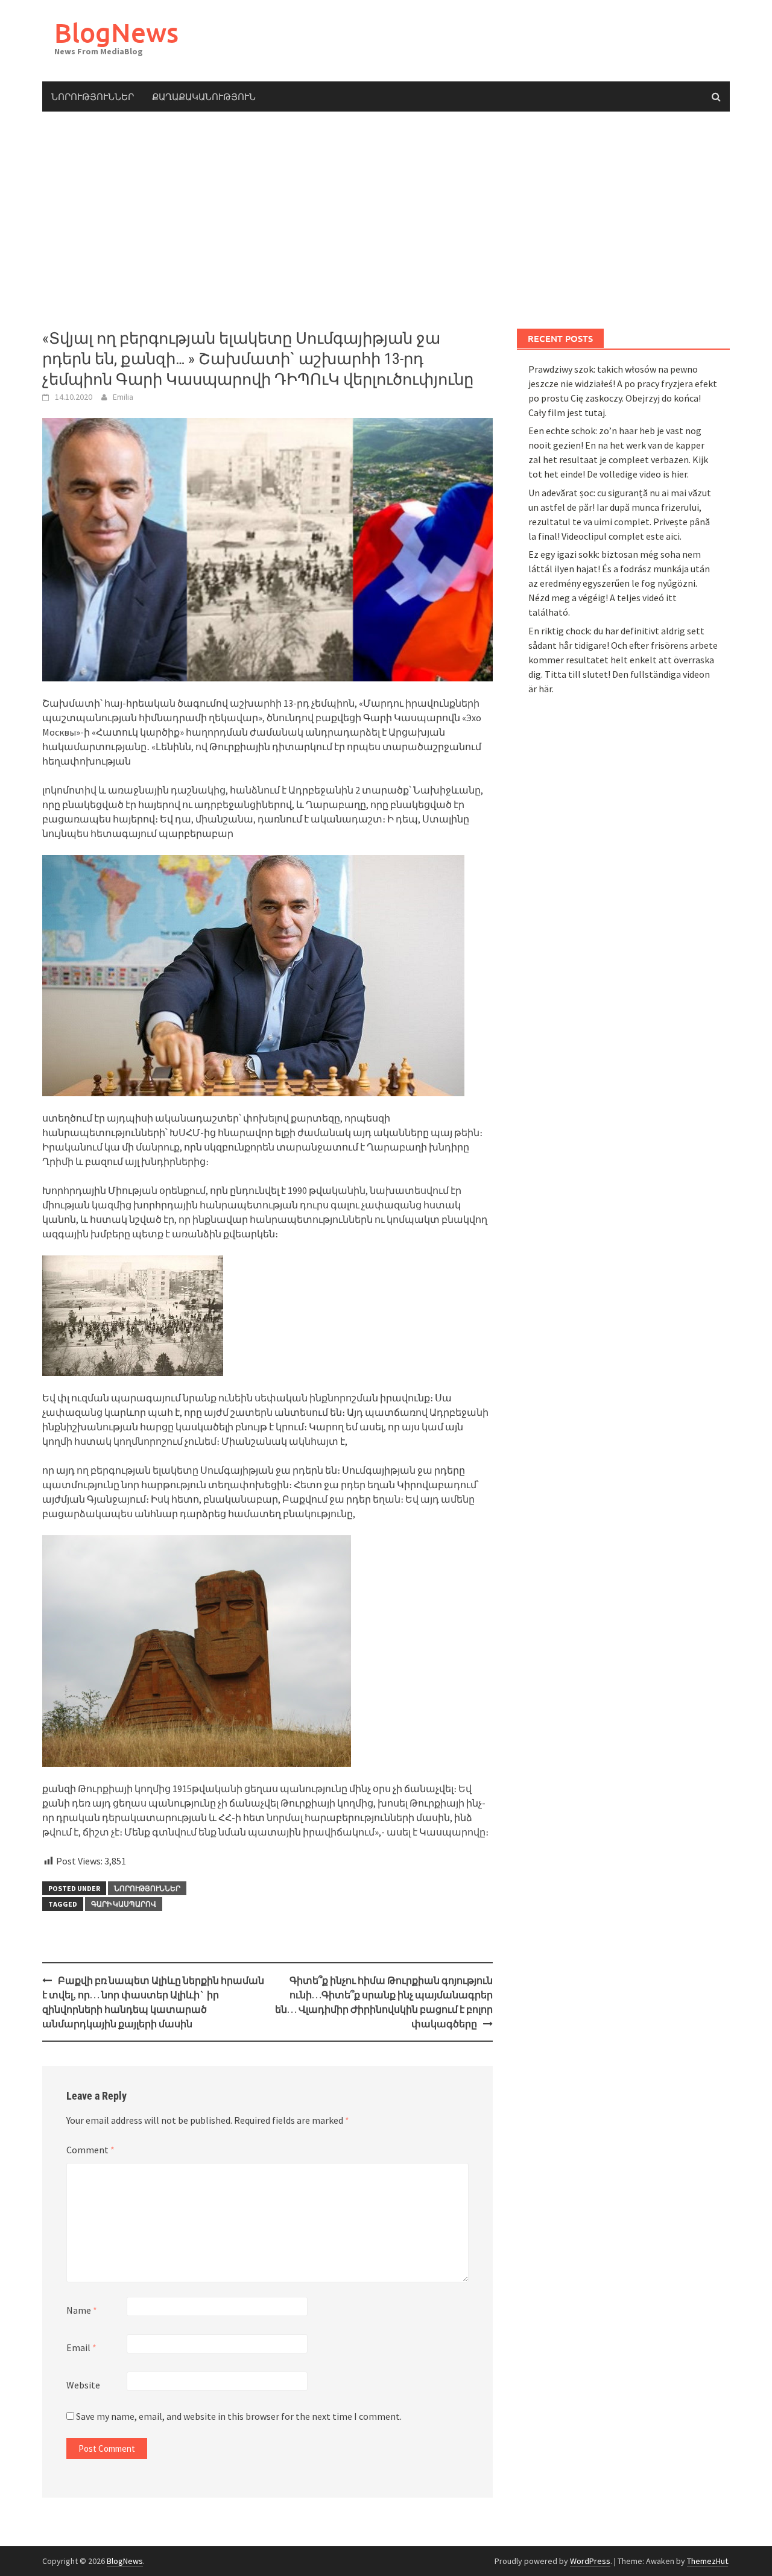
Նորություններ (93, 96)
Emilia (123, 397)
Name (82, 2310)
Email (81, 2347)
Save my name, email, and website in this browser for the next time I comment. (239, 2416)
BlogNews (116, 32)
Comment (90, 2150)
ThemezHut (707, 2561)
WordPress (590, 2561)
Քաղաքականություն (204, 96)
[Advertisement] (386, 220)
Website (83, 2385)
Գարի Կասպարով (124, 1904)
